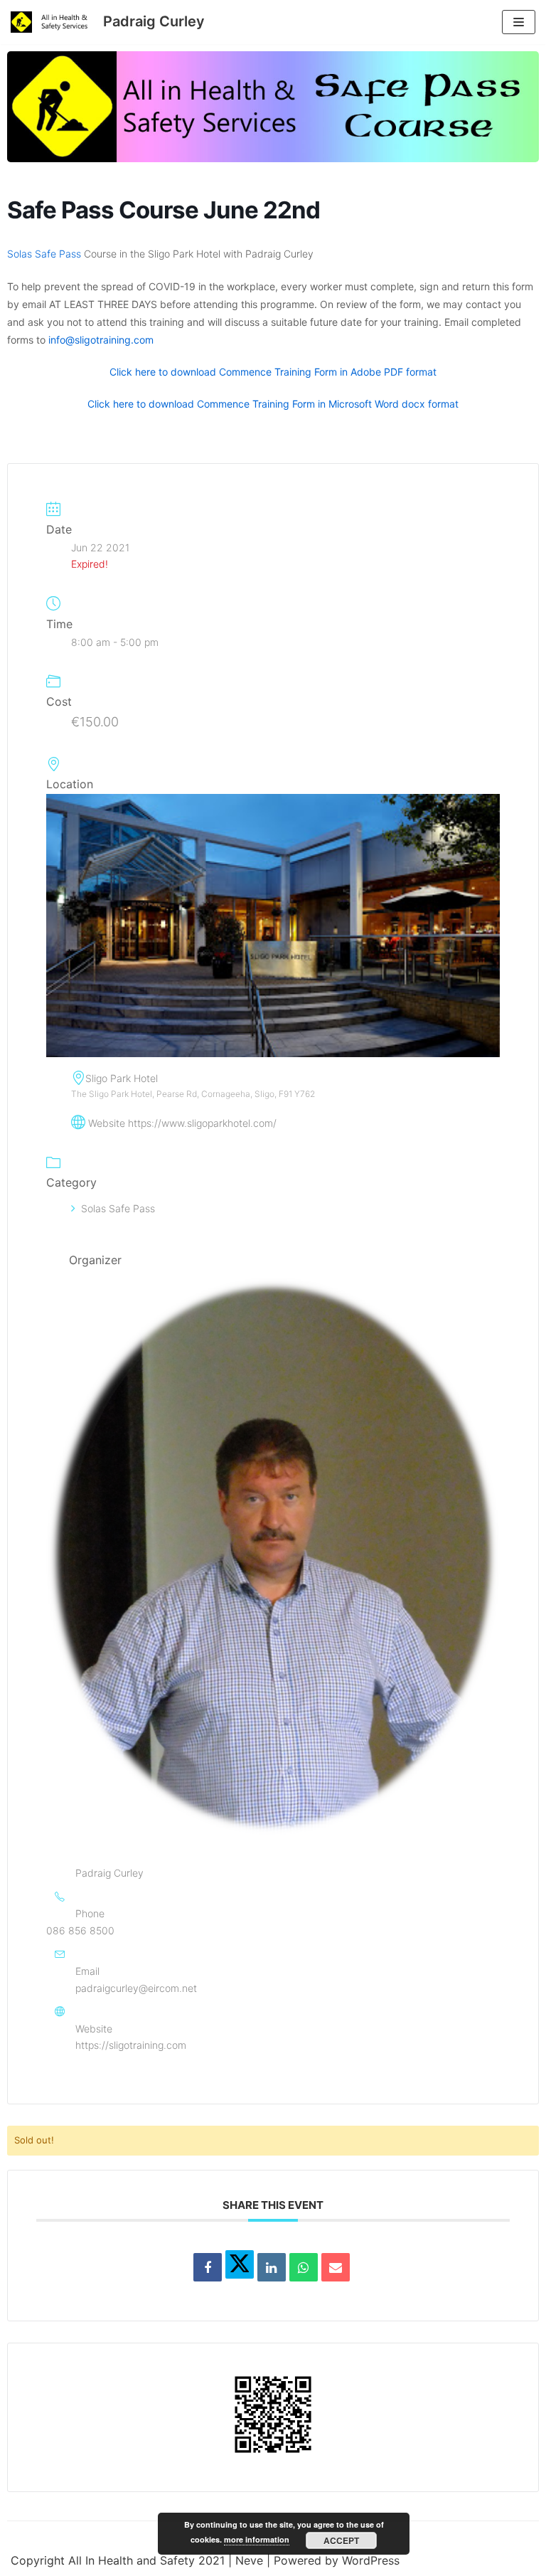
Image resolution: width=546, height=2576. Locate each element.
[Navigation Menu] (519, 22)
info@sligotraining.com (101, 340)
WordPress (371, 2560)
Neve (249, 2560)
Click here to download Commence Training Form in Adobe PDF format (273, 372)
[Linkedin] (272, 2267)
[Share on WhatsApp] (304, 2267)
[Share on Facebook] (208, 2267)
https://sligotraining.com (131, 2045)
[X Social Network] (240, 2264)
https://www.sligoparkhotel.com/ (202, 1123)
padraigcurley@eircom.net (136, 1988)
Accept (341, 2540)
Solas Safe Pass (44, 254)
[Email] (336, 2267)
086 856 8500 (80, 1930)
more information (257, 2539)
